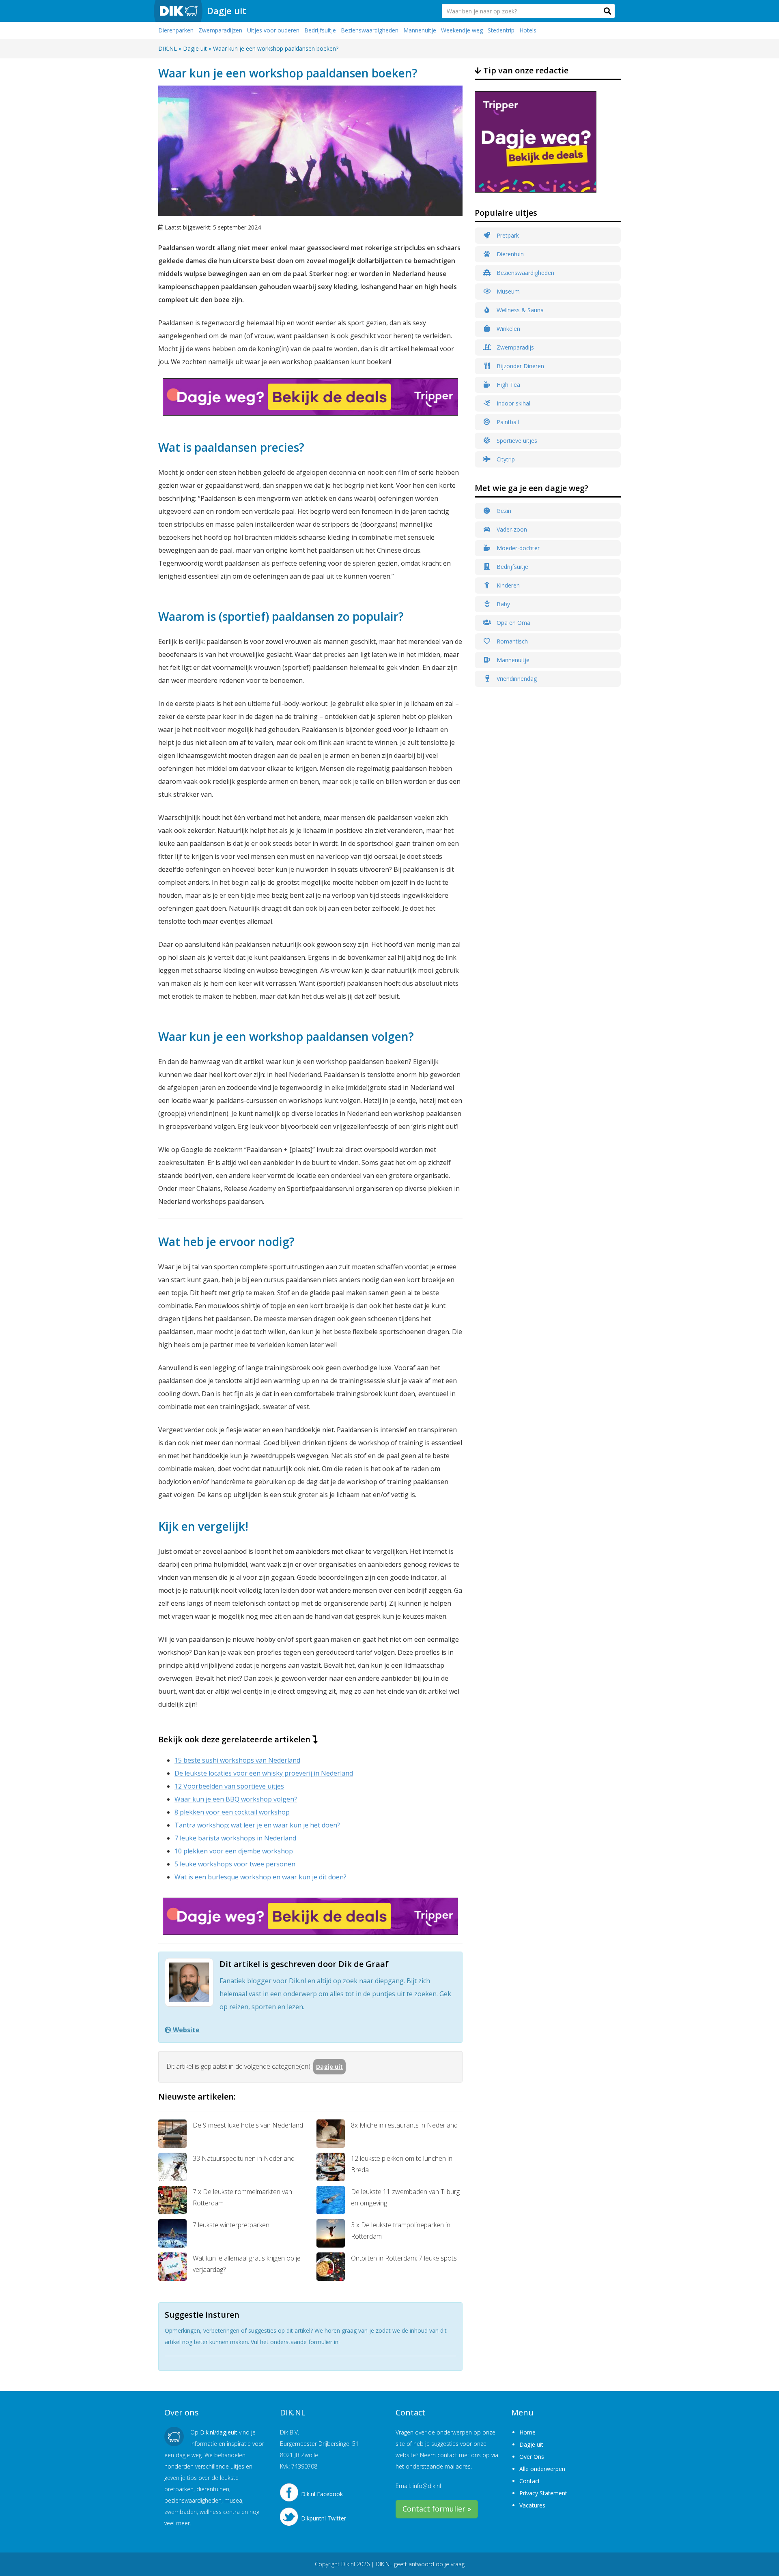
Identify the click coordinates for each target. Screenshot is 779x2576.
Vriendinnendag (516, 679)
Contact (530, 2481)
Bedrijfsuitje (320, 30)
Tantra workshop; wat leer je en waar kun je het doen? (257, 1825)
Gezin (503, 511)
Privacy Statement (543, 2493)
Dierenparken (176, 30)
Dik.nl (348, 2564)
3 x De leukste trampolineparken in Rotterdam (401, 2231)
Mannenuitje (420, 30)
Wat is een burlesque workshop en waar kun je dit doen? (260, 1877)
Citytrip (505, 459)
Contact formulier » (437, 2509)
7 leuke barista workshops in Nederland (235, 1838)
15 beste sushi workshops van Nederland (237, 1760)
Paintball (507, 422)
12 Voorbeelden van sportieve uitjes (229, 1786)
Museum (507, 291)
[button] (607, 11)
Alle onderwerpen (542, 2469)
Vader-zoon (511, 529)
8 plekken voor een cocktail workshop (232, 1812)
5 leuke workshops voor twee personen (235, 1864)
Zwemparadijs (514, 347)
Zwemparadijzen (220, 30)
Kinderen (507, 585)
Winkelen (508, 329)
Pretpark (507, 235)
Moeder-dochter (517, 548)
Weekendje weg (462, 30)
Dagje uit (227, 11)
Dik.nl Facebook (322, 2494)
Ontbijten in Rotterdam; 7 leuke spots (404, 2258)
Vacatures (532, 2505)
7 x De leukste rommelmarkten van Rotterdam (242, 2197)
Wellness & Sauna (519, 310)
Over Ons (532, 2457)
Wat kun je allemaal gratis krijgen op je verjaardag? (247, 2264)
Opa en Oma (513, 623)
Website (185, 2030)
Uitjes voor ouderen (273, 30)
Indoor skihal (513, 403)
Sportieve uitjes (516, 441)
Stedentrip (501, 30)
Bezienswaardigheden (370, 30)
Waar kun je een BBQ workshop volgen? (236, 1799)
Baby (502, 604)
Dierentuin (509, 254)
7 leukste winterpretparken (231, 2225)
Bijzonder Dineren (520, 366)
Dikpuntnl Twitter (324, 2518)
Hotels (528, 30)
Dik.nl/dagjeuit (219, 2432)
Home (527, 2432)
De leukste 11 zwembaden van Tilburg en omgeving (405, 2197)
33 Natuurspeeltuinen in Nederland (244, 2158)
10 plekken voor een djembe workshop (234, 1851)
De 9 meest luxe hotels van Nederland (248, 2125)
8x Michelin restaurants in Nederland (404, 2125)
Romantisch (511, 641)
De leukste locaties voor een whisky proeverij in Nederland (264, 1773)
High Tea (508, 385)
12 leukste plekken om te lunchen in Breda (402, 2164)
